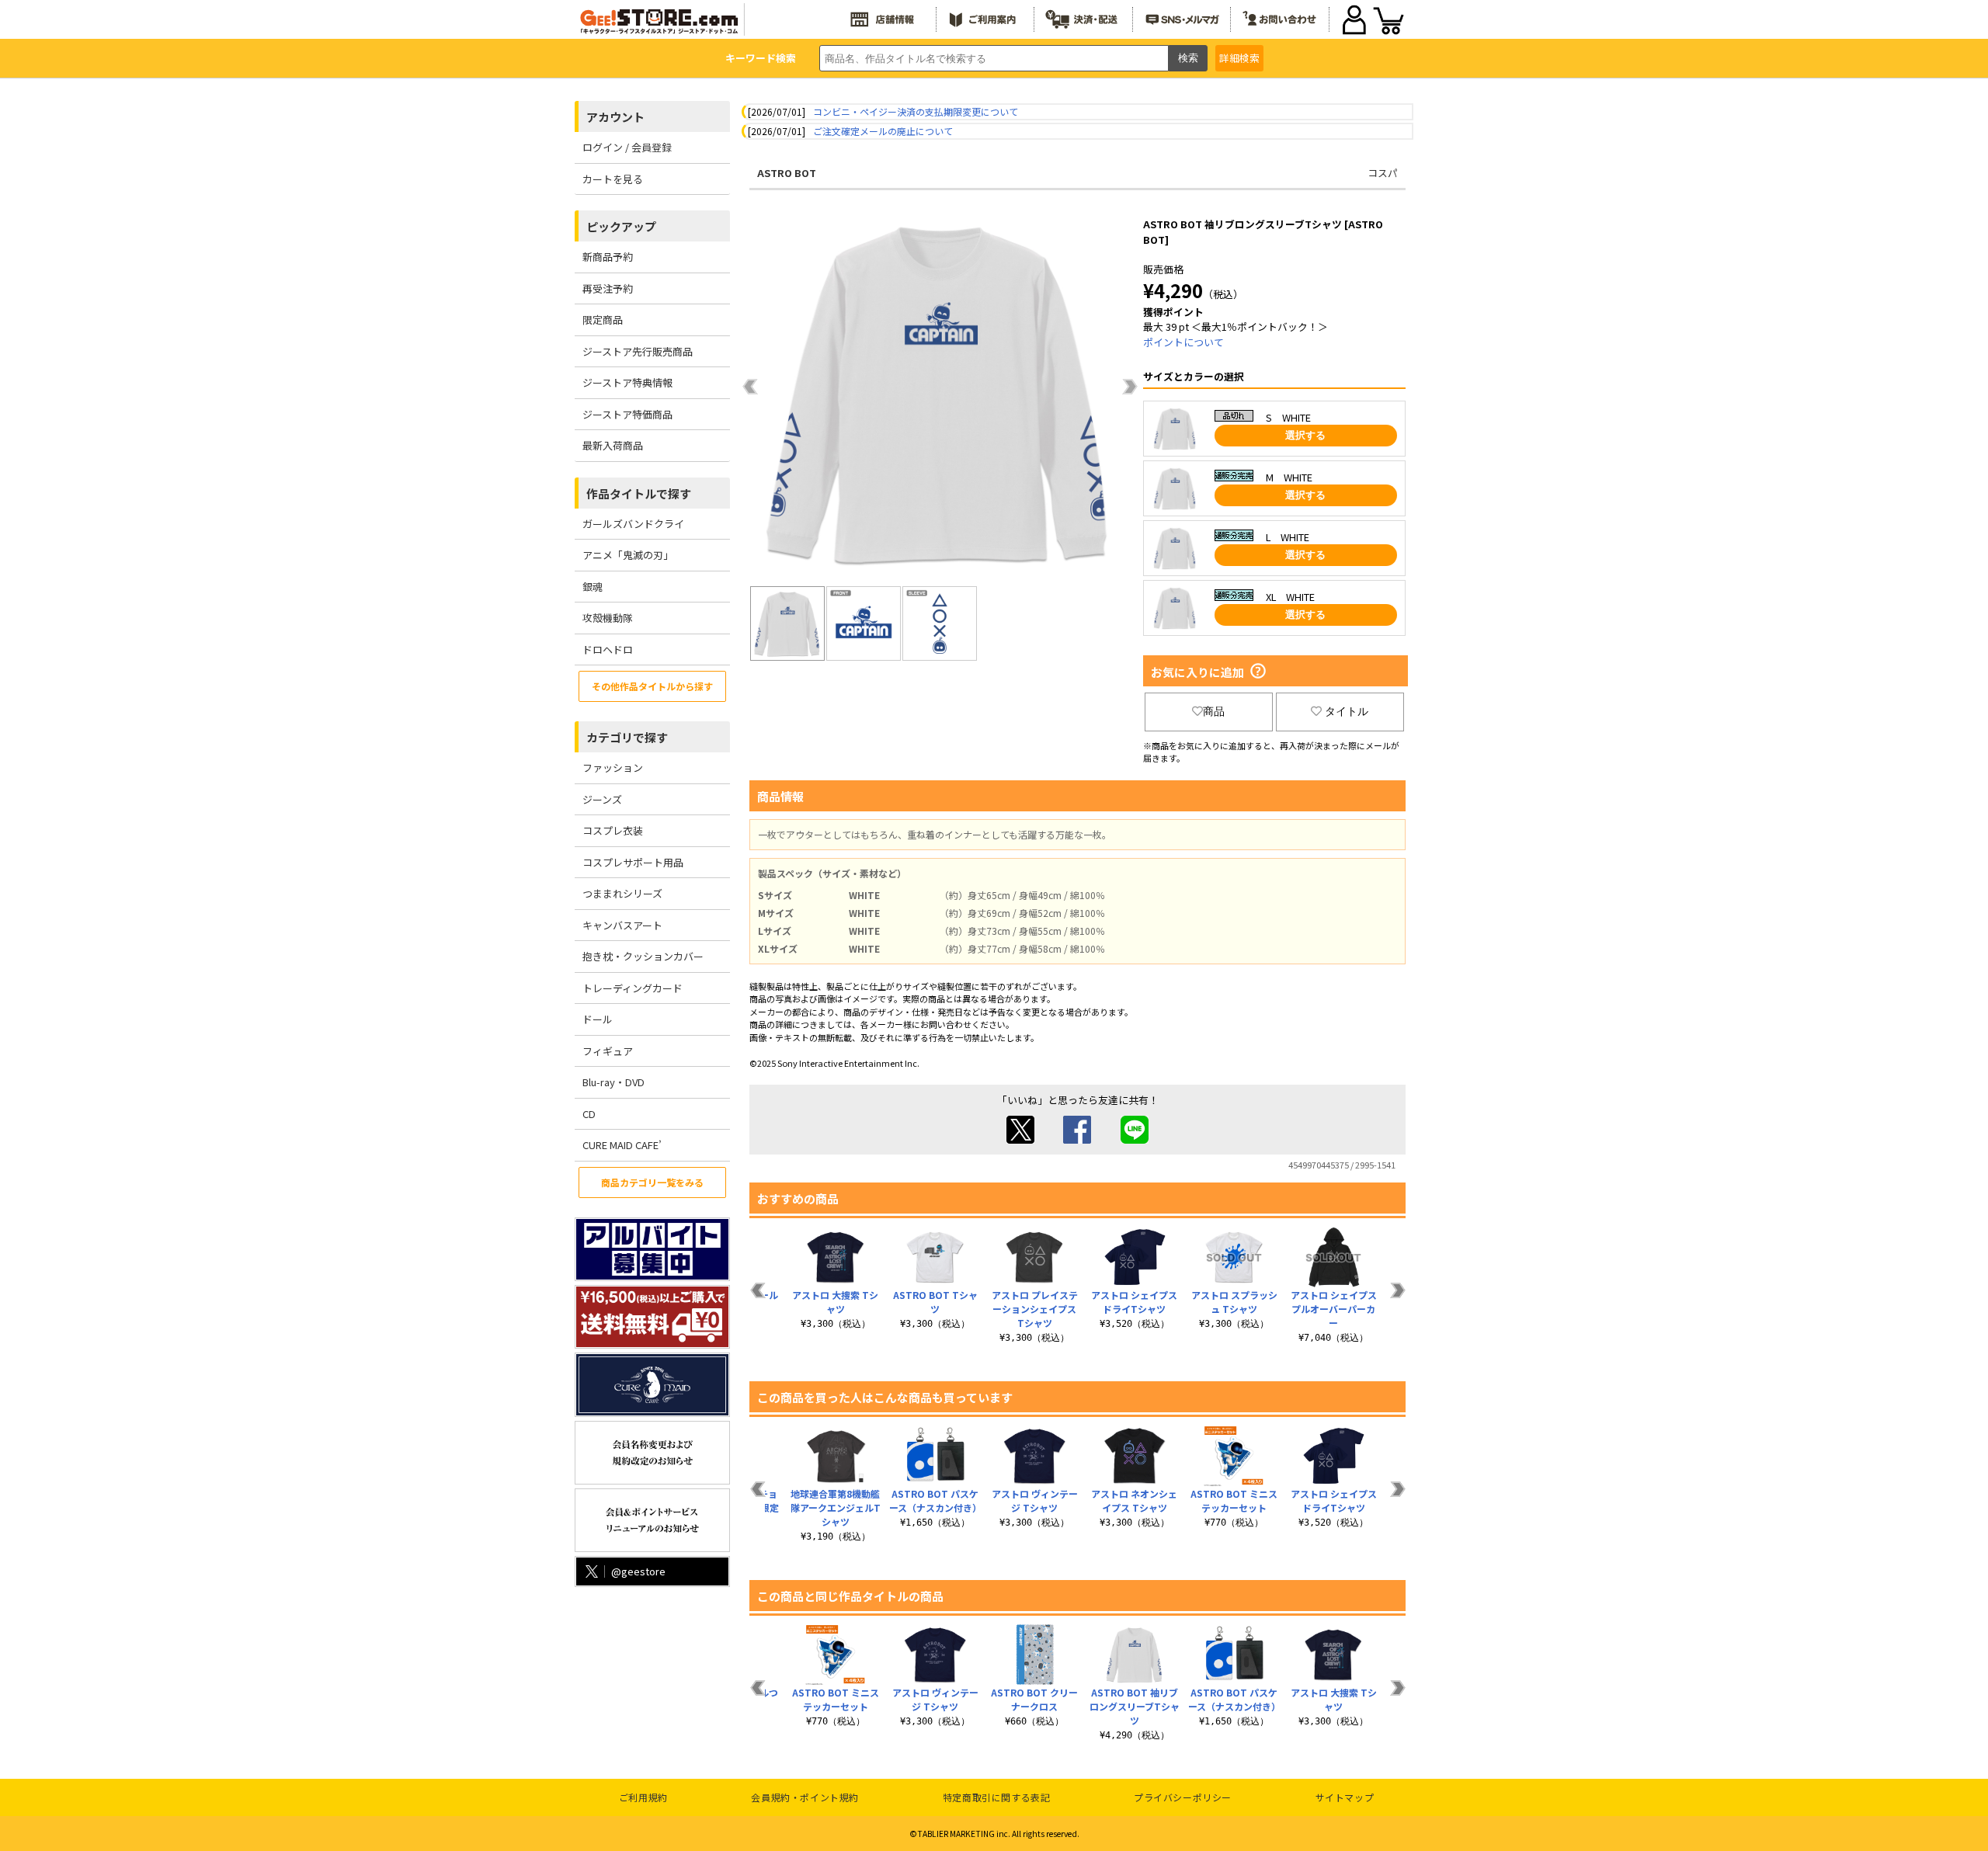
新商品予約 (608, 257)
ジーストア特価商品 (627, 414)
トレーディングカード (633, 988)
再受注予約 (608, 288)
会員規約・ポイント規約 (805, 1797)
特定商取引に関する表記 (997, 1797)
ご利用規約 (643, 1797)
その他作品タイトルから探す (652, 686)
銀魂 (593, 587)
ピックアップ (621, 226)
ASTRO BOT (787, 173)
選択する (1305, 435)
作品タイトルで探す (639, 493)
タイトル (1347, 711)
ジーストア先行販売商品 (638, 351)
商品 (1214, 711)
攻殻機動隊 (608, 618)
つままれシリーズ (622, 893)
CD (589, 1114)
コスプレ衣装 (613, 830)
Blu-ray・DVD (613, 1082)
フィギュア (608, 1051)
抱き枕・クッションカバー (643, 956)
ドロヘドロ (608, 649)
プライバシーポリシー (1183, 1797)
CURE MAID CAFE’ (622, 1145)
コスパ (1383, 173)
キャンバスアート (622, 925)
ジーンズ (602, 799)
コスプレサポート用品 (633, 862)
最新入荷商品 (613, 445)
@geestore (638, 1571)
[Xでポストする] (1020, 1139)
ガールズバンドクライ (633, 524)
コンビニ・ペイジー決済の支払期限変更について (916, 111)
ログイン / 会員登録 (627, 147)
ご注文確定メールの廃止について (883, 131)
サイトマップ (1345, 1797)
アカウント (615, 117)
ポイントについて (1183, 342)
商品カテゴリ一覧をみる (652, 1182)
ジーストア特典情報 (627, 382)
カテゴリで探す (627, 737)
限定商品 (603, 319)
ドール (598, 1019)
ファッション (613, 767)
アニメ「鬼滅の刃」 (628, 555)
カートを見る (613, 179)
